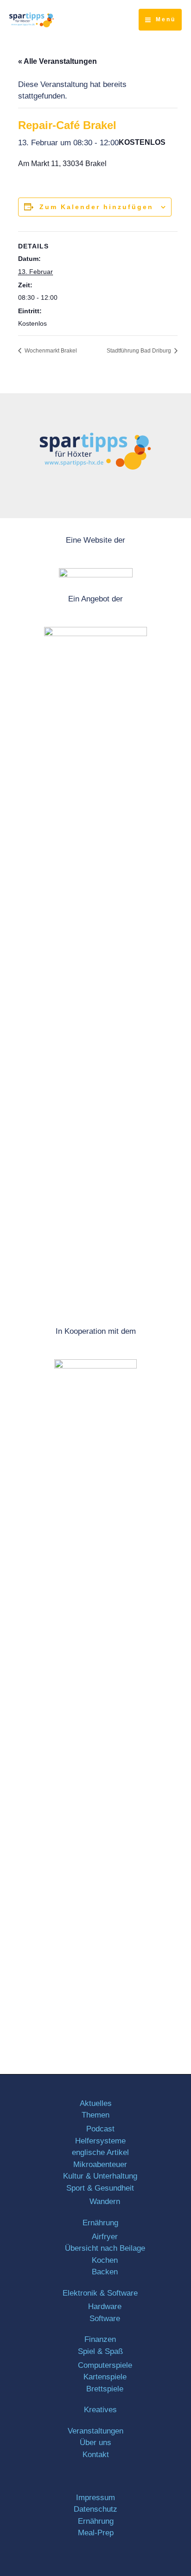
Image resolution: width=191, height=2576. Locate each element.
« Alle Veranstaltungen (57, 61)
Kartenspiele (105, 2377)
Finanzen (100, 2339)
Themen (95, 2115)
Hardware (105, 2307)
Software (105, 2319)
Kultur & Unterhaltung (100, 2176)
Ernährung (100, 2223)
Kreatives (100, 2410)
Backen (105, 2272)
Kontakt (96, 2455)
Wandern (105, 2201)
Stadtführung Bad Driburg (140, 351)
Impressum (95, 2498)
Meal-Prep (96, 2533)
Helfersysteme (100, 2141)
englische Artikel (100, 2152)
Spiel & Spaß (100, 2351)
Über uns (95, 2443)
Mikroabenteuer (100, 2164)
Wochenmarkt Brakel (50, 351)
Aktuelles (96, 2103)
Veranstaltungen (95, 2431)
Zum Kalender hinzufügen (96, 207)
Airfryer (105, 2237)
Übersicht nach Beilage (105, 2248)
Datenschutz (95, 2509)
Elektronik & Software (100, 2293)
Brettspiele (105, 2389)
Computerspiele (105, 2365)
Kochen (105, 2260)
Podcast (100, 2129)
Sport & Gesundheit (100, 2188)
